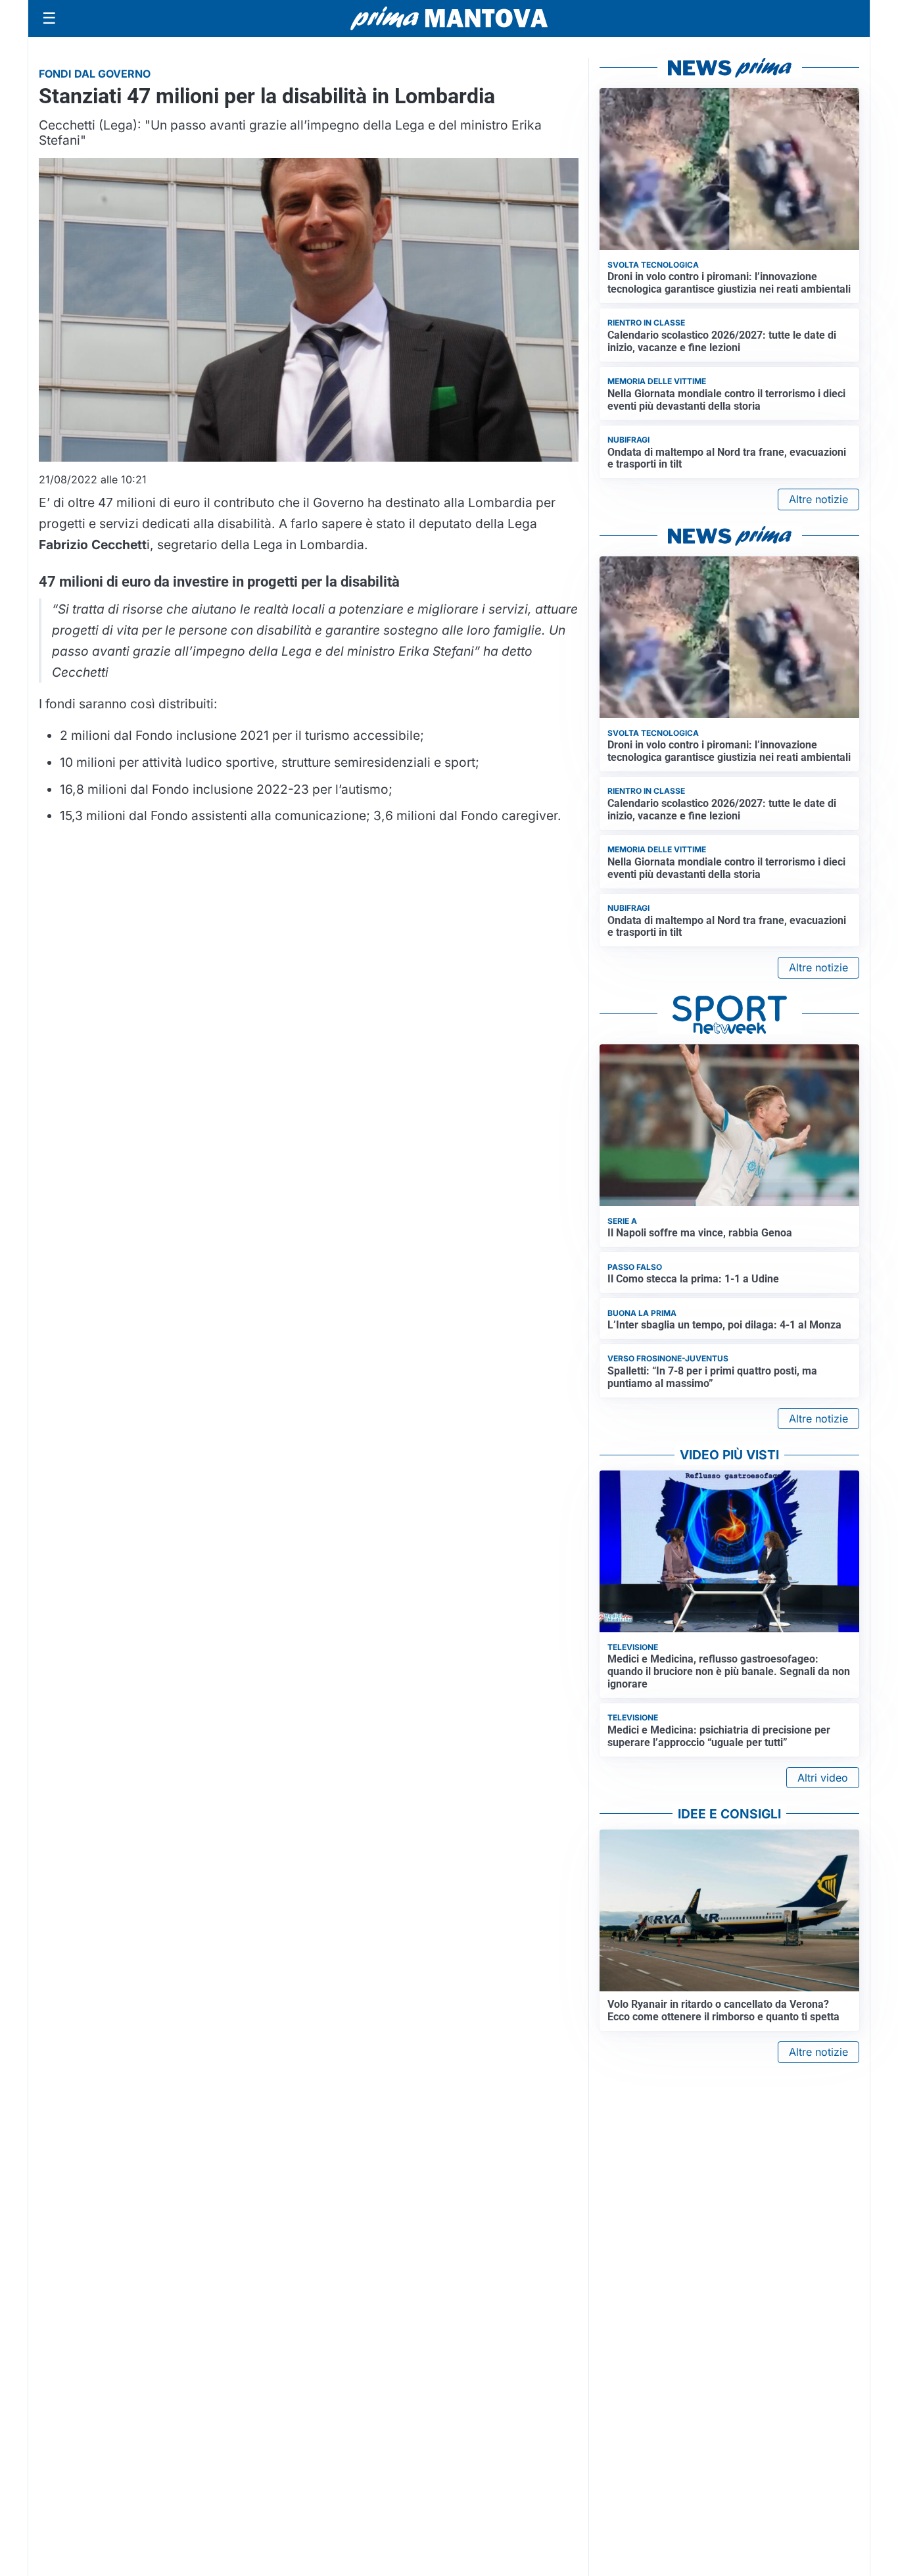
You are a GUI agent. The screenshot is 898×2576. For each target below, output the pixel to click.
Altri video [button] (823, 1778)
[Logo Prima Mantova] (449, 18)
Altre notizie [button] (818, 499)
